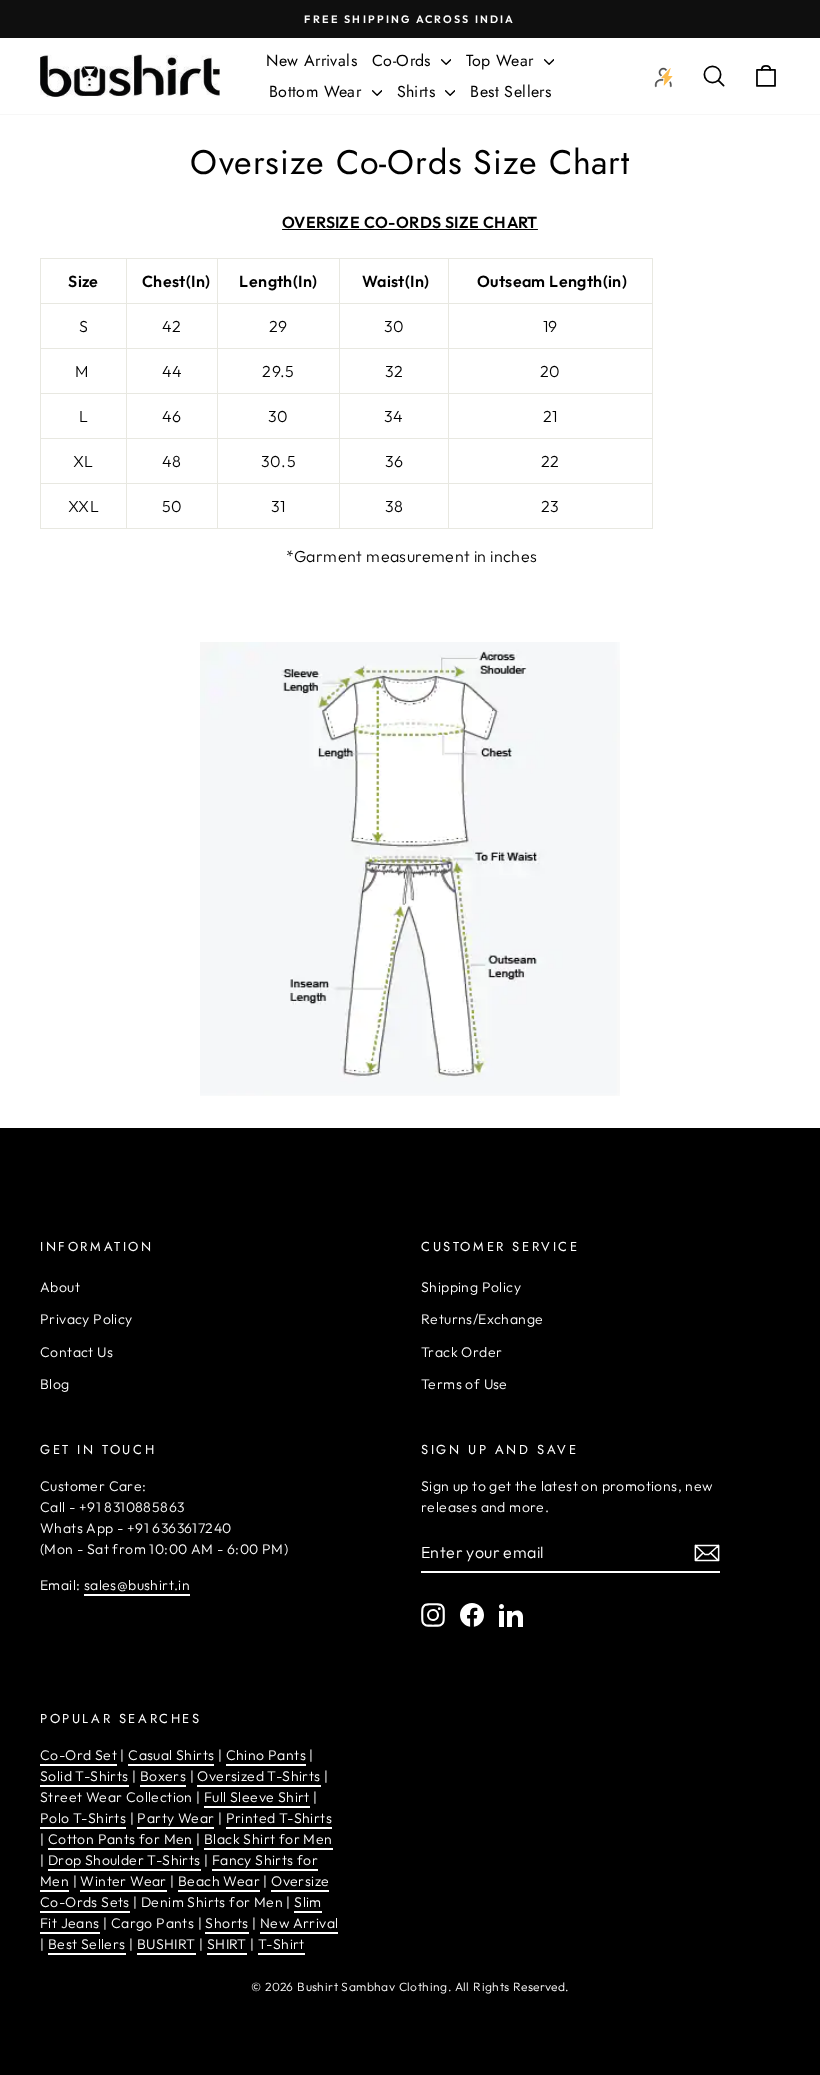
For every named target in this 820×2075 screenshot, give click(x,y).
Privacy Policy (86, 1319)
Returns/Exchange (482, 1319)
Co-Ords (404, 60)
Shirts (419, 91)
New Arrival (299, 1923)
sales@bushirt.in (137, 1585)
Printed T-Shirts (279, 1818)
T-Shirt (281, 1944)
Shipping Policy (471, 1287)
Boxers (163, 1776)
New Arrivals (311, 60)
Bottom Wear (318, 91)
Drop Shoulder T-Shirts (124, 1860)
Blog (55, 1384)
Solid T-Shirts (84, 1776)
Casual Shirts (171, 1755)
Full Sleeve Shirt (257, 1797)
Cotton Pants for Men (120, 1839)
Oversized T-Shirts (258, 1776)
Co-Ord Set (78, 1755)
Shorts (226, 1923)
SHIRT (227, 1944)
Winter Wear (123, 1881)
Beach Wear (219, 1881)
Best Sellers (510, 91)
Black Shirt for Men (268, 1839)
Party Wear (175, 1818)
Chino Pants (266, 1755)
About (60, 1287)
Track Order (461, 1352)
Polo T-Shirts (83, 1818)
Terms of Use (464, 1384)
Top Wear (502, 60)
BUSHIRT (166, 1944)
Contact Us (76, 1352)
